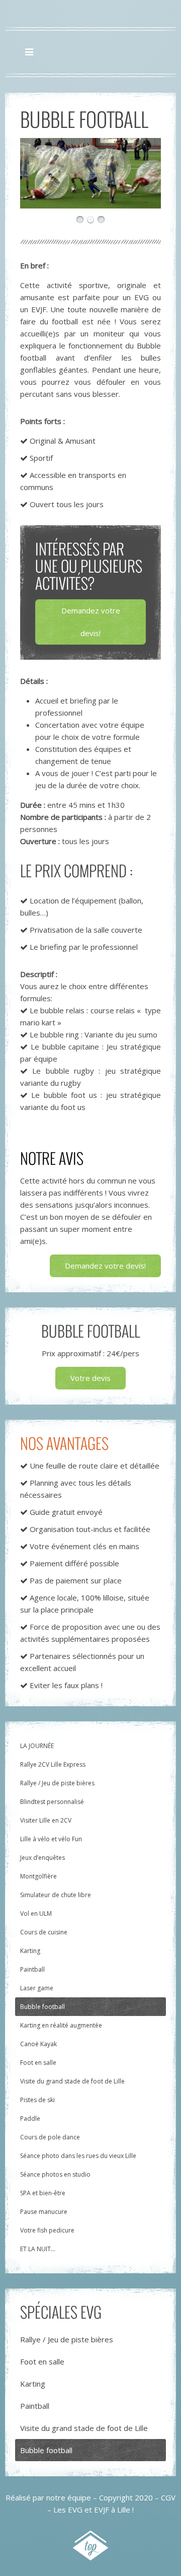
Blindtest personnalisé (52, 1802)
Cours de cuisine (44, 1932)
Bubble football (42, 2007)
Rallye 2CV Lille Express (53, 1764)
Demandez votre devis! (91, 622)
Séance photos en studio (55, 2174)
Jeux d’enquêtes (42, 1858)
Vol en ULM (36, 1913)
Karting (30, 1951)
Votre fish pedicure (47, 2230)
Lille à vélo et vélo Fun (51, 1839)
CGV (168, 2497)
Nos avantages (64, 1443)
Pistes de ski (37, 2100)
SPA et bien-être (43, 2193)
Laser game (37, 1988)
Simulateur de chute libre (56, 1895)
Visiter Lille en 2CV (46, 1820)
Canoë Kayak (38, 2044)
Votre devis (90, 1378)
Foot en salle (38, 2063)
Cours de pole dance (50, 2137)
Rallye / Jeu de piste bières (57, 1783)
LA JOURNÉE (37, 1746)
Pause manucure (44, 2212)
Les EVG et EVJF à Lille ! (94, 2510)
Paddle (30, 2118)
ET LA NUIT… (38, 2249)
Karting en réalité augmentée (61, 2025)
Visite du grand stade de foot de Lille (72, 2081)
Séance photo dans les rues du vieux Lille (78, 2156)
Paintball (32, 1969)
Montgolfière (38, 1876)
